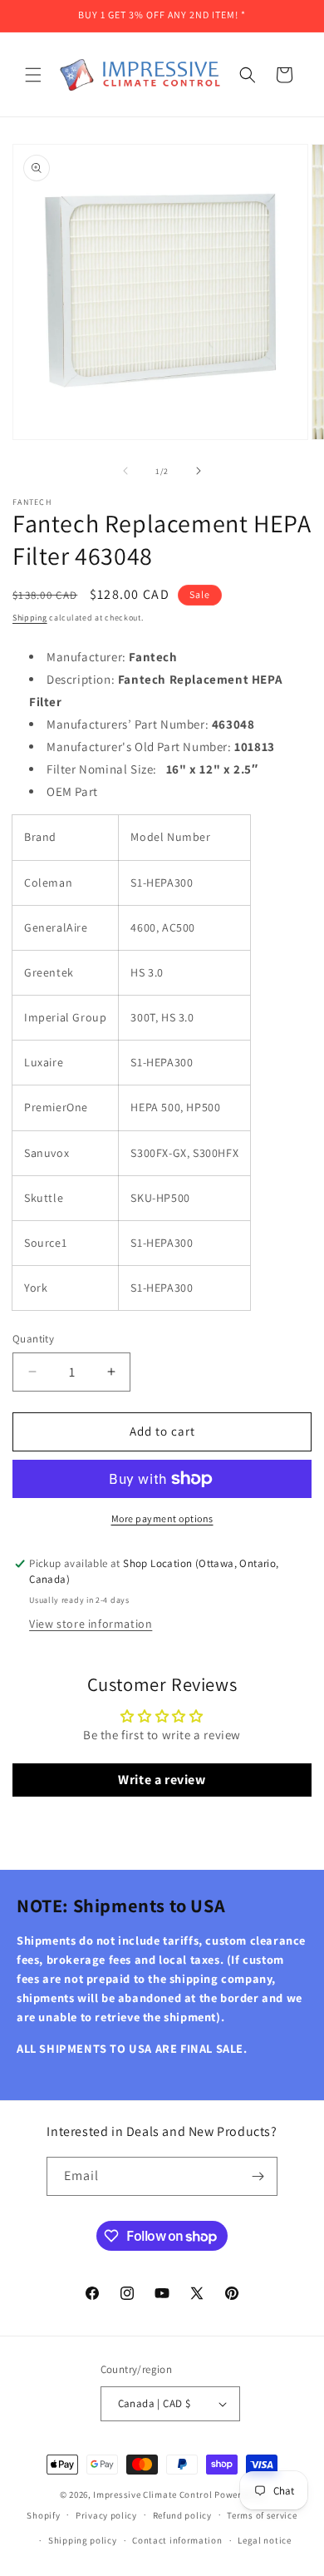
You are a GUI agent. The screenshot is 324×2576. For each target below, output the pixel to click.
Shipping (30, 618)
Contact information (177, 2540)
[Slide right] (199, 471)
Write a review (162, 1780)
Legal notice (264, 2540)
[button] (33, 75)
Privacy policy (106, 2515)
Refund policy (182, 2515)
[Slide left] (125, 471)
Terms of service (262, 2515)
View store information (91, 1624)
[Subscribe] (258, 2176)
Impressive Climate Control (152, 2494)
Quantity (33, 1339)
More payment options (162, 1518)
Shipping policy (83, 2540)
